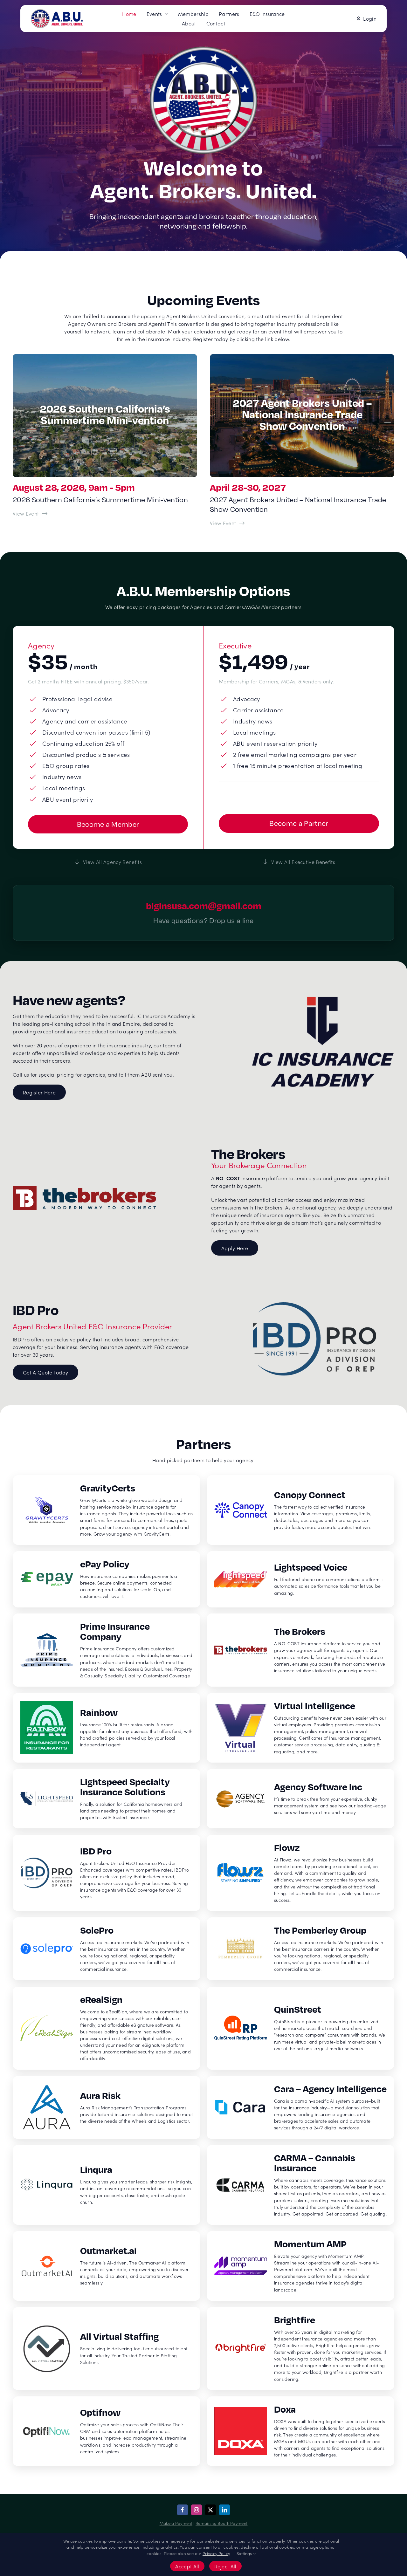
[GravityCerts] (107, 1510)
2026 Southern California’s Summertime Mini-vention (100, 500)
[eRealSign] (107, 2028)
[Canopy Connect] (300, 1510)
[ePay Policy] (107, 1579)
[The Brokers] (300, 1650)
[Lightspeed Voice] (300, 1579)
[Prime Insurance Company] (107, 1650)
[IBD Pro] (107, 1873)
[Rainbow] (107, 1728)
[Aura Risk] (107, 2107)
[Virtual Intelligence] (300, 1728)
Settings (245, 2553)
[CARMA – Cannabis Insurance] (300, 2185)
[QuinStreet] (300, 2028)
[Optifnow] (107, 2431)
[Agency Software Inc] (300, 1799)
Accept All (187, 2566)
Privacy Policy (216, 2553)
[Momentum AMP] (300, 2266)
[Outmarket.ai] (107, 2266)
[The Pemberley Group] (300, 1949)
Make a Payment (176, 2523)
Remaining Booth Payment (221, 2523)
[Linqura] (107, 2185)
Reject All (225, 2566)
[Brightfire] (300, 2349)
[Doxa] (300, 2431)
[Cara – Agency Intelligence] (300, 2107)
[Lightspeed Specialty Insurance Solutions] (107, 1799)
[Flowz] (300, 1873)
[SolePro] (107, 1949)
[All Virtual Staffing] (107, 2349)
